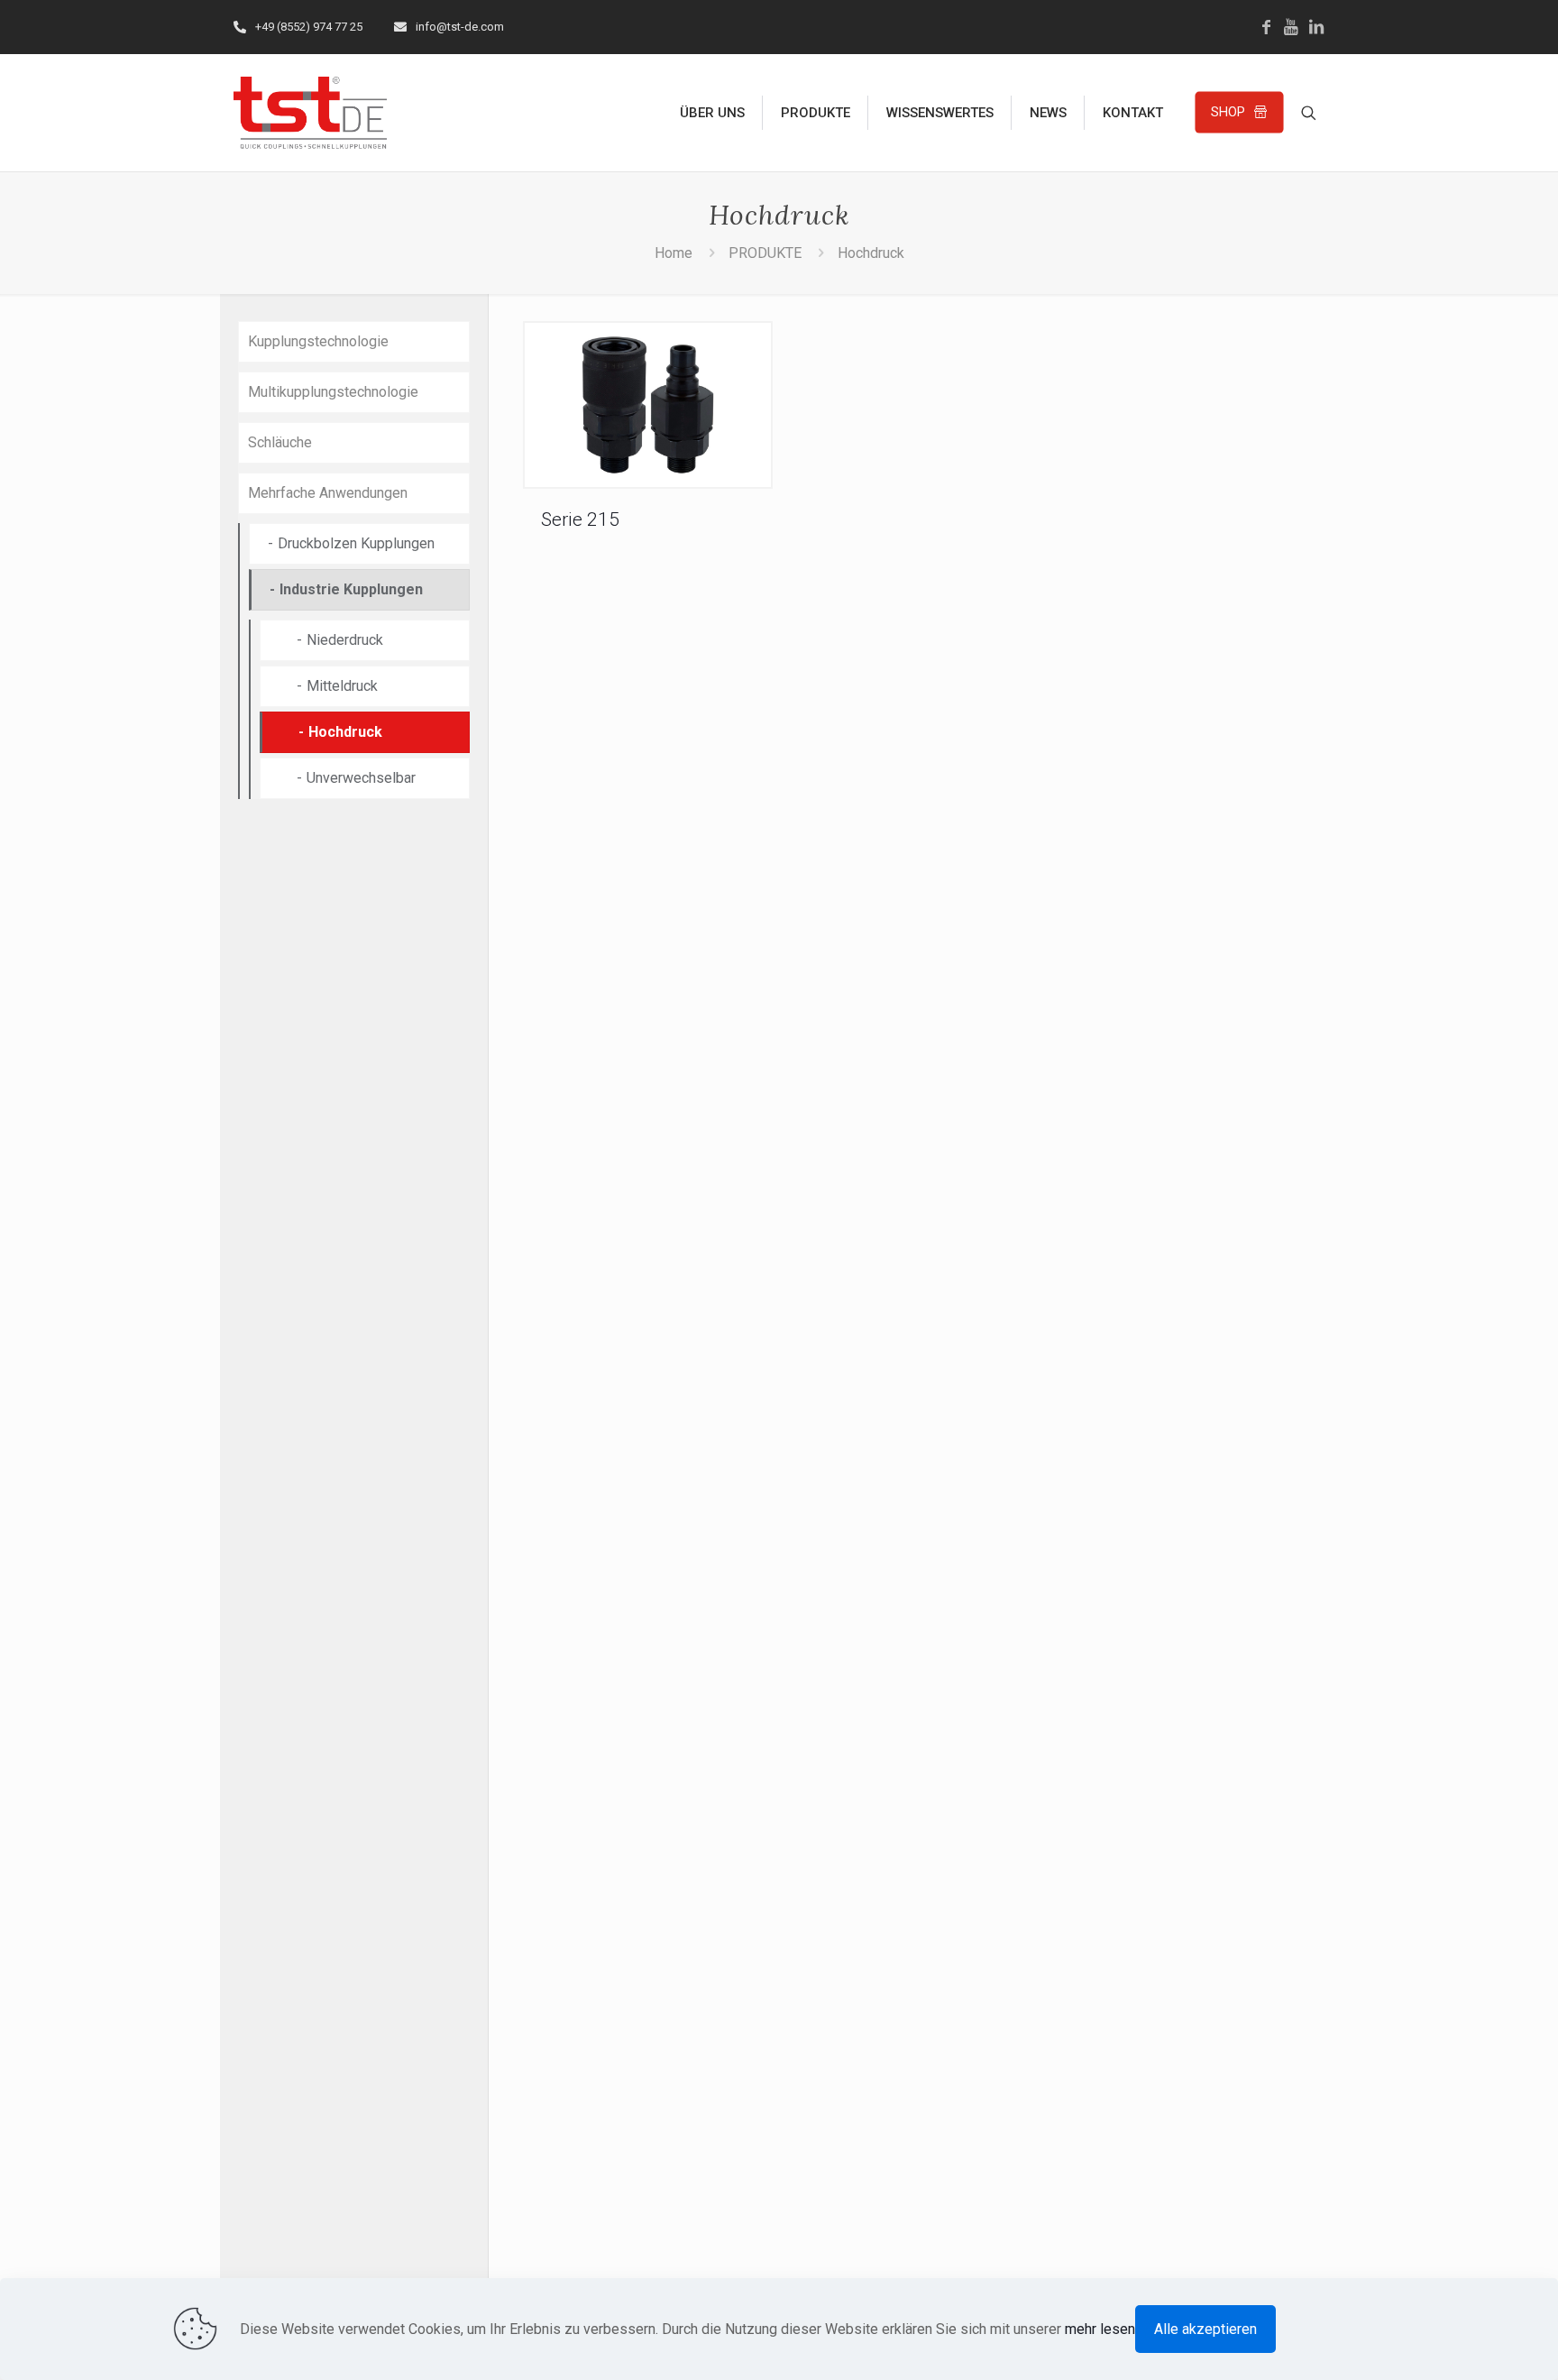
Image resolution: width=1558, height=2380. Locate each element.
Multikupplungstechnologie (333, 392)
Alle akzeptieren (1205, 2329)
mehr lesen (1100, 2329)
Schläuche (280, 442)
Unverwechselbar (361, 778)
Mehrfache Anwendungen (328, 493)
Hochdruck (871, 253)
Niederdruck (345, 640)
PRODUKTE (765, 253)
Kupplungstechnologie (318, 341)
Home (674, 253)
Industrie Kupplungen (351, 589)
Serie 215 (580, 519)
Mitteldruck (342, 686)
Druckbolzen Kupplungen (356, 543)
